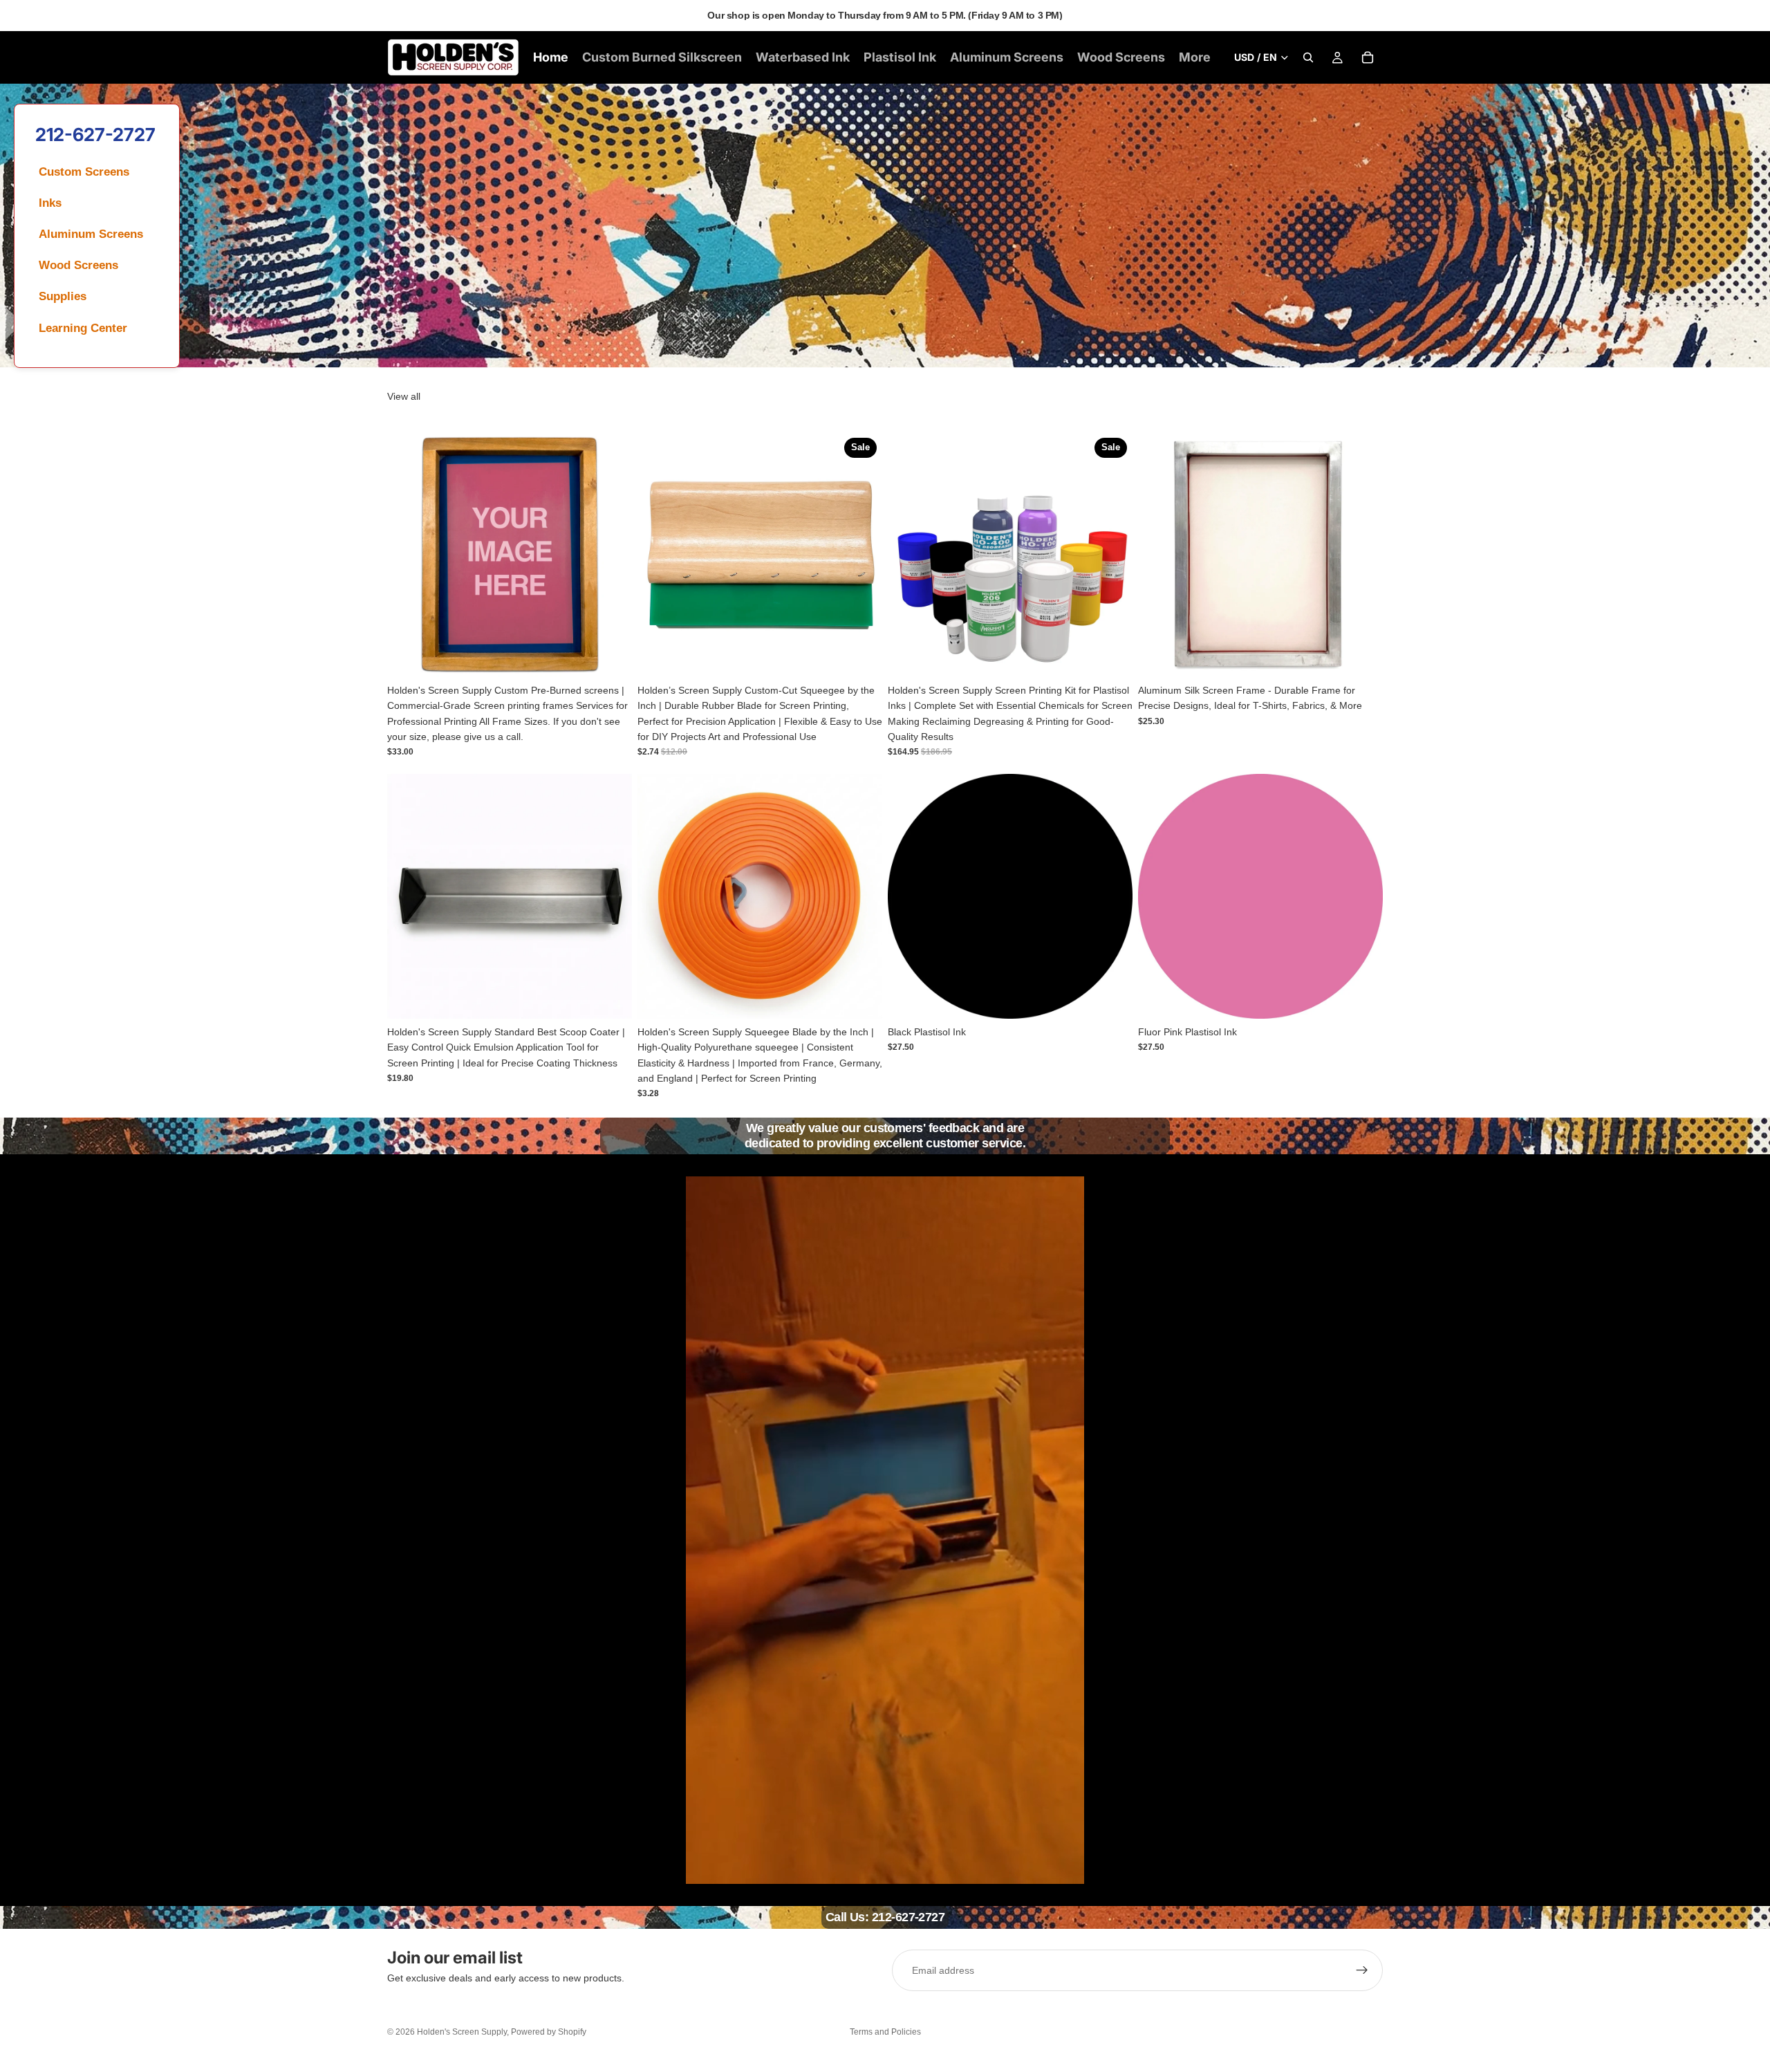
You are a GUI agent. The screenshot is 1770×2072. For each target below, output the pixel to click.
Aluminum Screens (91, 234)
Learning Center (83, 328)
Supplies (63, 296)
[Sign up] (1362, 1970)
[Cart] (1368, 57)
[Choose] (611, 656)
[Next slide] (611, 555)
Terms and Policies (885, 2032)
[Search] (1308, 57)
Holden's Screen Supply (462, 2032)
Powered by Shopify (549, 2032)
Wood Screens (78, 265)
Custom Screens (84, 172)
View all (404, 396)
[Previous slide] (408, 555)
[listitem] (1195, 57)
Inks (50, 203)
